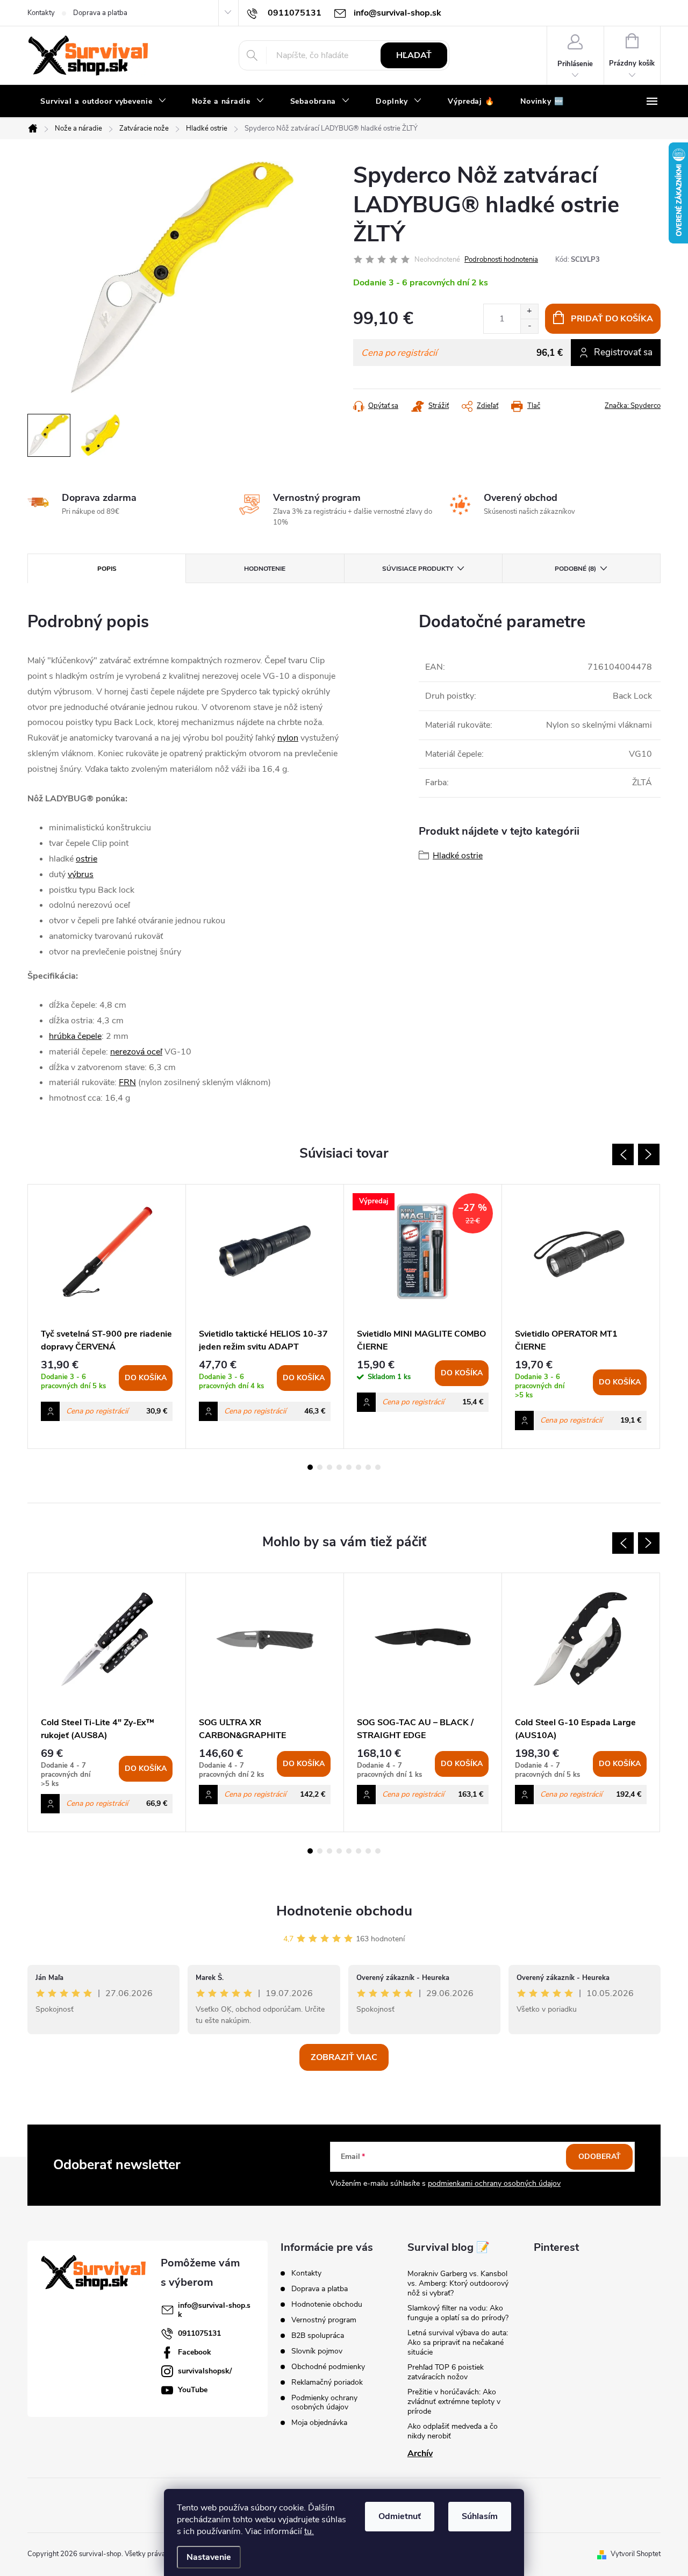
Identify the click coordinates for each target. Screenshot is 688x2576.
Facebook (195, 2352)
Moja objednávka (319, 2423)
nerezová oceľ (136, 1052)
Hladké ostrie (458, 856)
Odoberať (600, 2157)
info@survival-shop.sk (214, 2310)
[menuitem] (103, 102)
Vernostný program (324, 2320)
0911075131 (199, 2333)
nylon (288, 738)
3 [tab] (329, 1467)
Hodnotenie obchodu (344, 1911)
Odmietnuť (400, 2516)
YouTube (193, 2390)
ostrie (87, 859)
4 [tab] (339, 1467)
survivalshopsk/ (205, 2371)
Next (649, 1154)
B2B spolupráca (318, 2335)
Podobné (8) (575, 569)
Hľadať (414, 55)
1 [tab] (310, 1467)
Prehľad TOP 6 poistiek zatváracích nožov (446, 2372)
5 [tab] (349, 1467)
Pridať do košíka (612, 319)
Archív (420, 2453)
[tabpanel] (107, 1317)
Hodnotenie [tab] (265, 569)
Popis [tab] (107, 569)
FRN (127, 1082)
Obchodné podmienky (328, 2367)
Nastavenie (209, 2557)
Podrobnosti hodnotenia (501, 260)
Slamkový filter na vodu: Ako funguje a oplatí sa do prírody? (458, 2313)
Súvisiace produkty (418, 569)
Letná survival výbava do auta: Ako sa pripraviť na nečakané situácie (458, 2342)
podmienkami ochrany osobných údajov (494, 2183)
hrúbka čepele (75, 1036)
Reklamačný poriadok (327, 2382)
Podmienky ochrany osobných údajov (324, 2402)
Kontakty (41, 13)
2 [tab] (320, 1467)
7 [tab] (368, 1467)
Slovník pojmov (317, 2351)
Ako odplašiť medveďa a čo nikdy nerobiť (453, 2431)
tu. (309, 2531)
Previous (623, 1154)
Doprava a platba (100, 13)
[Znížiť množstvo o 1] (529, 326)
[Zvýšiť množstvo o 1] (529, 311)
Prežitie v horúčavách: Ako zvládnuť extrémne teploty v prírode (454, 2402)
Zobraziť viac (344, 2057)
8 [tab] (378, 1467)
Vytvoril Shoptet (636, 2554)
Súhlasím (480, 2516)
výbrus (81, 874)
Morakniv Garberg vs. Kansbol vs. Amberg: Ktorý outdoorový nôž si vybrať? (458, 2283)
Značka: (633, 406)
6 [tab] (359, 1467)
